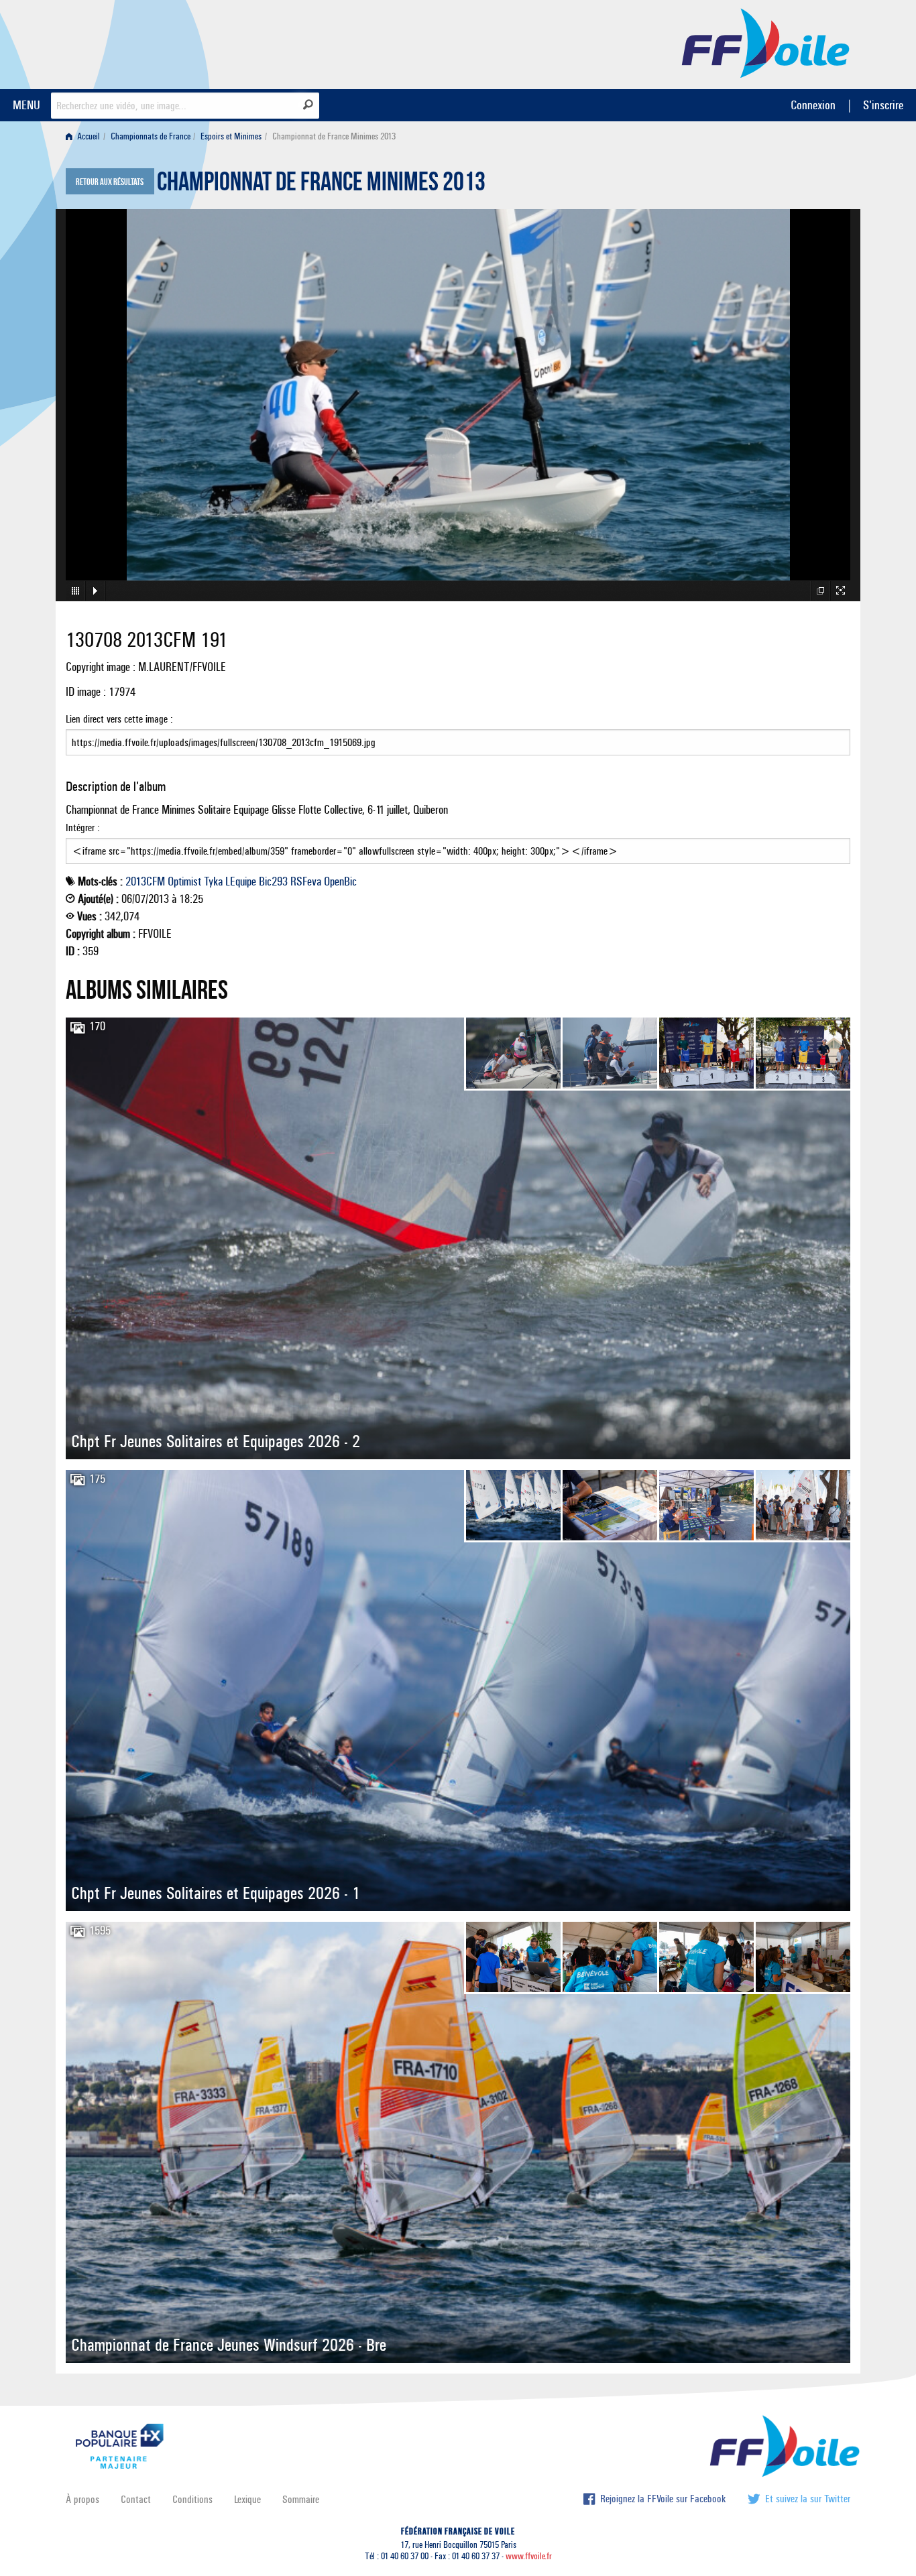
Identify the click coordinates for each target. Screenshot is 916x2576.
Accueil (88, 136)
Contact (136, 2499)
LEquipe (241, 881)
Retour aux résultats (110, 182)
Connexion (813, 105)
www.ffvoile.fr (529, 2556)
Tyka (213, 881)
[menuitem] (85, 136)
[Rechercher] (308, 105)
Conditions (192, 2499)
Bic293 (273, 881)
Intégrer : (83, 827)
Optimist (184, 881)
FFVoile (766, 42)
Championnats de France (151, 136)
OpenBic (340, 881)
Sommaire (301, 2499)
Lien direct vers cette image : (119, 719)
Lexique (247, 2499)
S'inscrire (883, 105)
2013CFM (145, 881)
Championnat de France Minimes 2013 (321, 185)
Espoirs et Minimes (231, 136)
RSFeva (306, 881)
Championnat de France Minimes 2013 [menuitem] (334, 136)
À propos (82, 2499)
